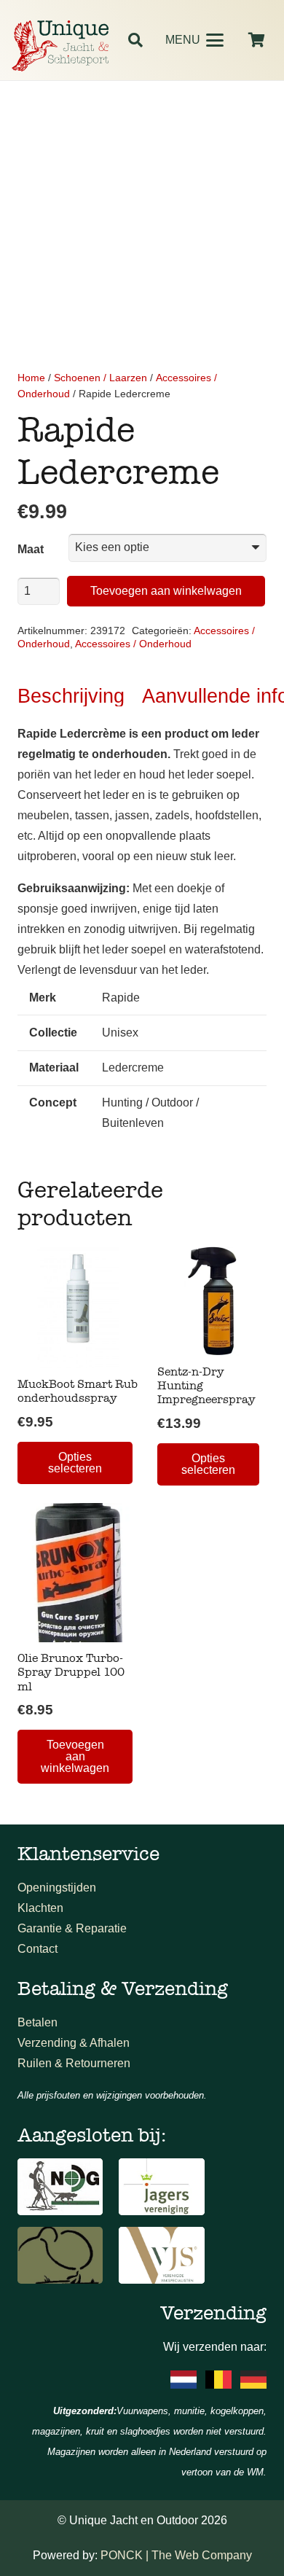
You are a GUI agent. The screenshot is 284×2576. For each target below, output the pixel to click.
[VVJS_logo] (161, 2255)
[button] (135, 40)
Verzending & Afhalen (74, 2043)
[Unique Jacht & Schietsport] (60, 46)
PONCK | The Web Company (176, 2555)
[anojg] (60, 2187)
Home (31, 378)
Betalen (38, 2022)
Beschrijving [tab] (71, 696)
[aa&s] (60, 2255)
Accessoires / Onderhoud (133, 644)
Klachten (40, 1908)
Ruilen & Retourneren (74, 2063)
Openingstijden (57, 1888)
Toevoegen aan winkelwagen (166, 591)
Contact (38, 1949)
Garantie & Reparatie (72, 1928)
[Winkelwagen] (256, 40)
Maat (31, 549)
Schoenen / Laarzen (100, 378)
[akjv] (161, 2187)
